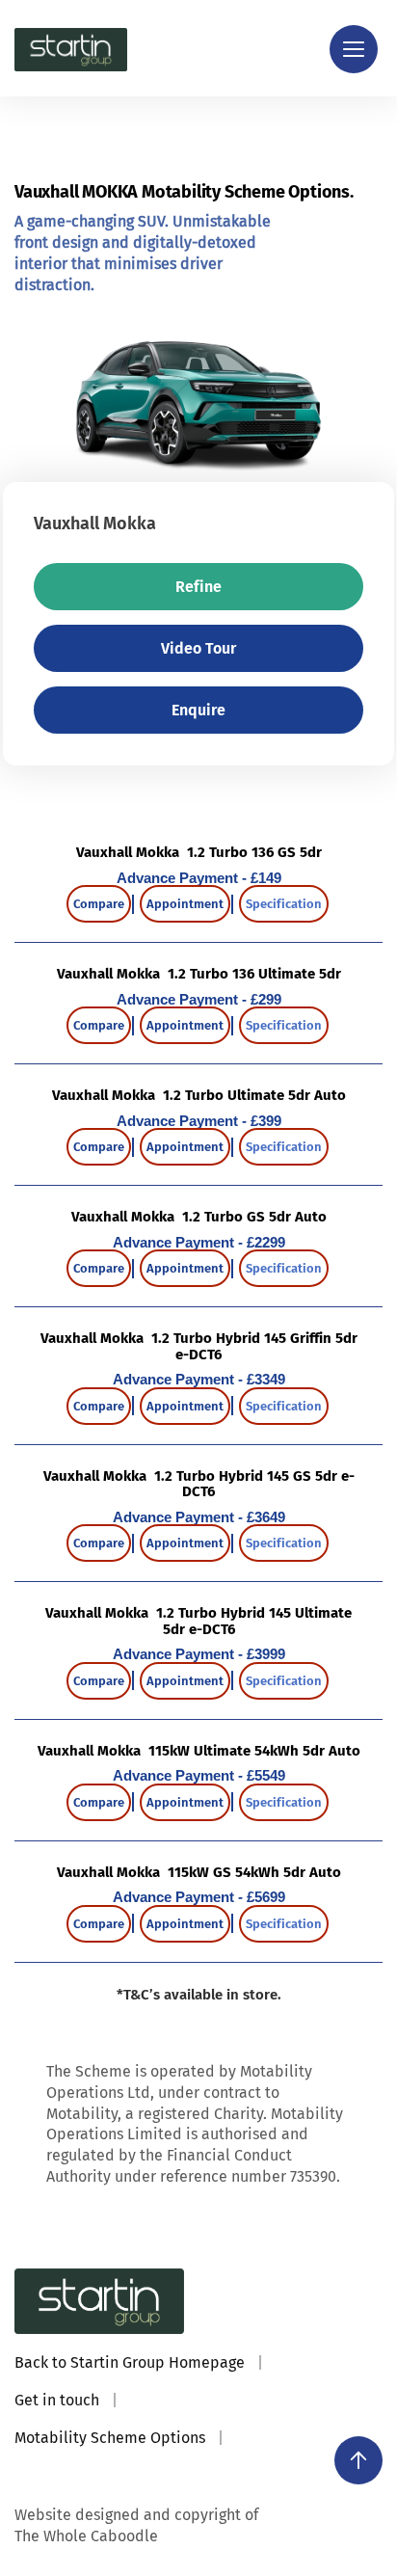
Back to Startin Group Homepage (130, 2362)
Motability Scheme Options (110, 2438)
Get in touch (57, 2400)
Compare (99, 904)
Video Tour (198, 648)
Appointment (185, 904)
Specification (284, 904)
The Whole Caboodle (86, 2536)
